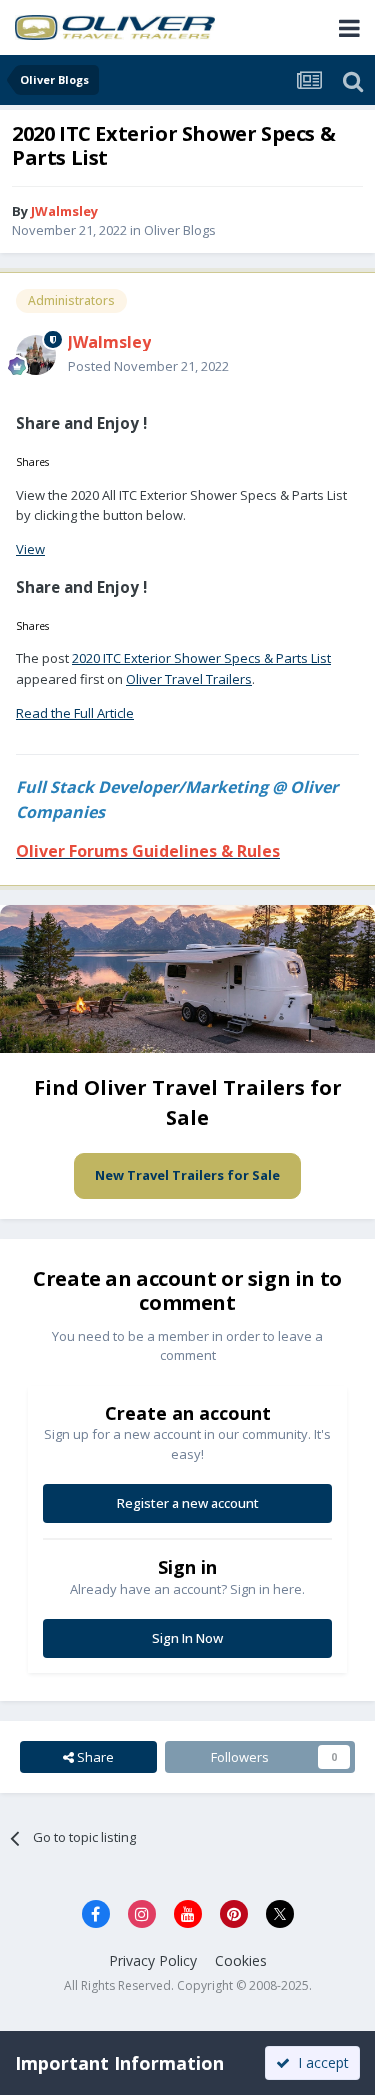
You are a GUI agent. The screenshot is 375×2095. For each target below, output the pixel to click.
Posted (148, 366)
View (30, 549)
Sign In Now (187, 1638)
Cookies (241, 1960)
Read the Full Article (75, 713)
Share (94, 1757)
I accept (319, 2062)
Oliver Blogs (180, 230)
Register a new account (188, 1503)
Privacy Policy (153, 1960)
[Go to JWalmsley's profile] (36, 355)
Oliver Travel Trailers (189, 679)
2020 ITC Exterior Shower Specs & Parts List (201, 658)
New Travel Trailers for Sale (187, 1175)
